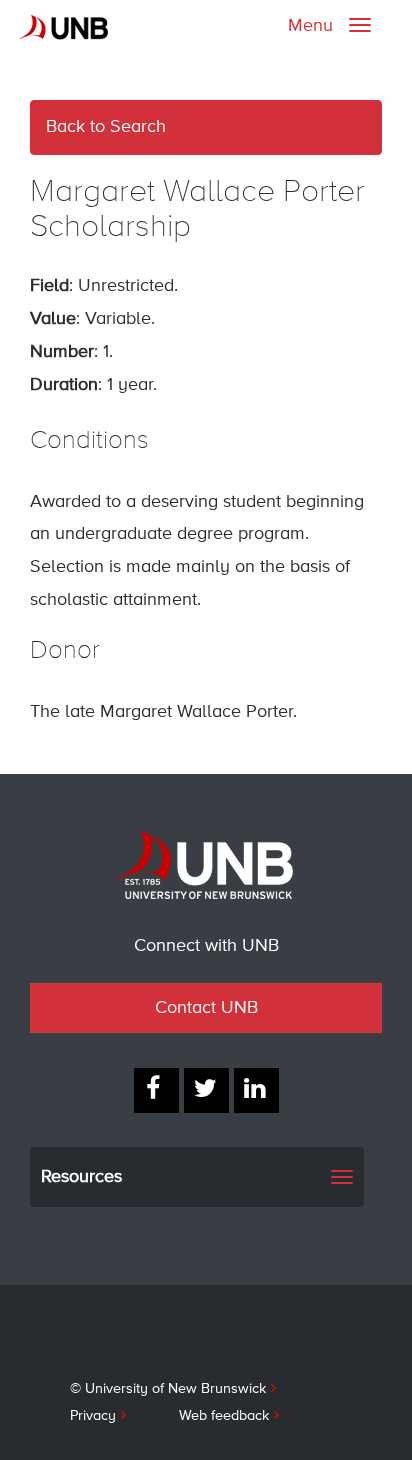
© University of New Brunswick (168, 1389)
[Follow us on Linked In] (256, 1090)
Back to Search (106, 127)
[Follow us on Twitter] (206, 1090)
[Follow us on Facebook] (156, 1090)
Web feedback (224, 1416)
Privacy (93, 1416)
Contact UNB (206, 1008)
